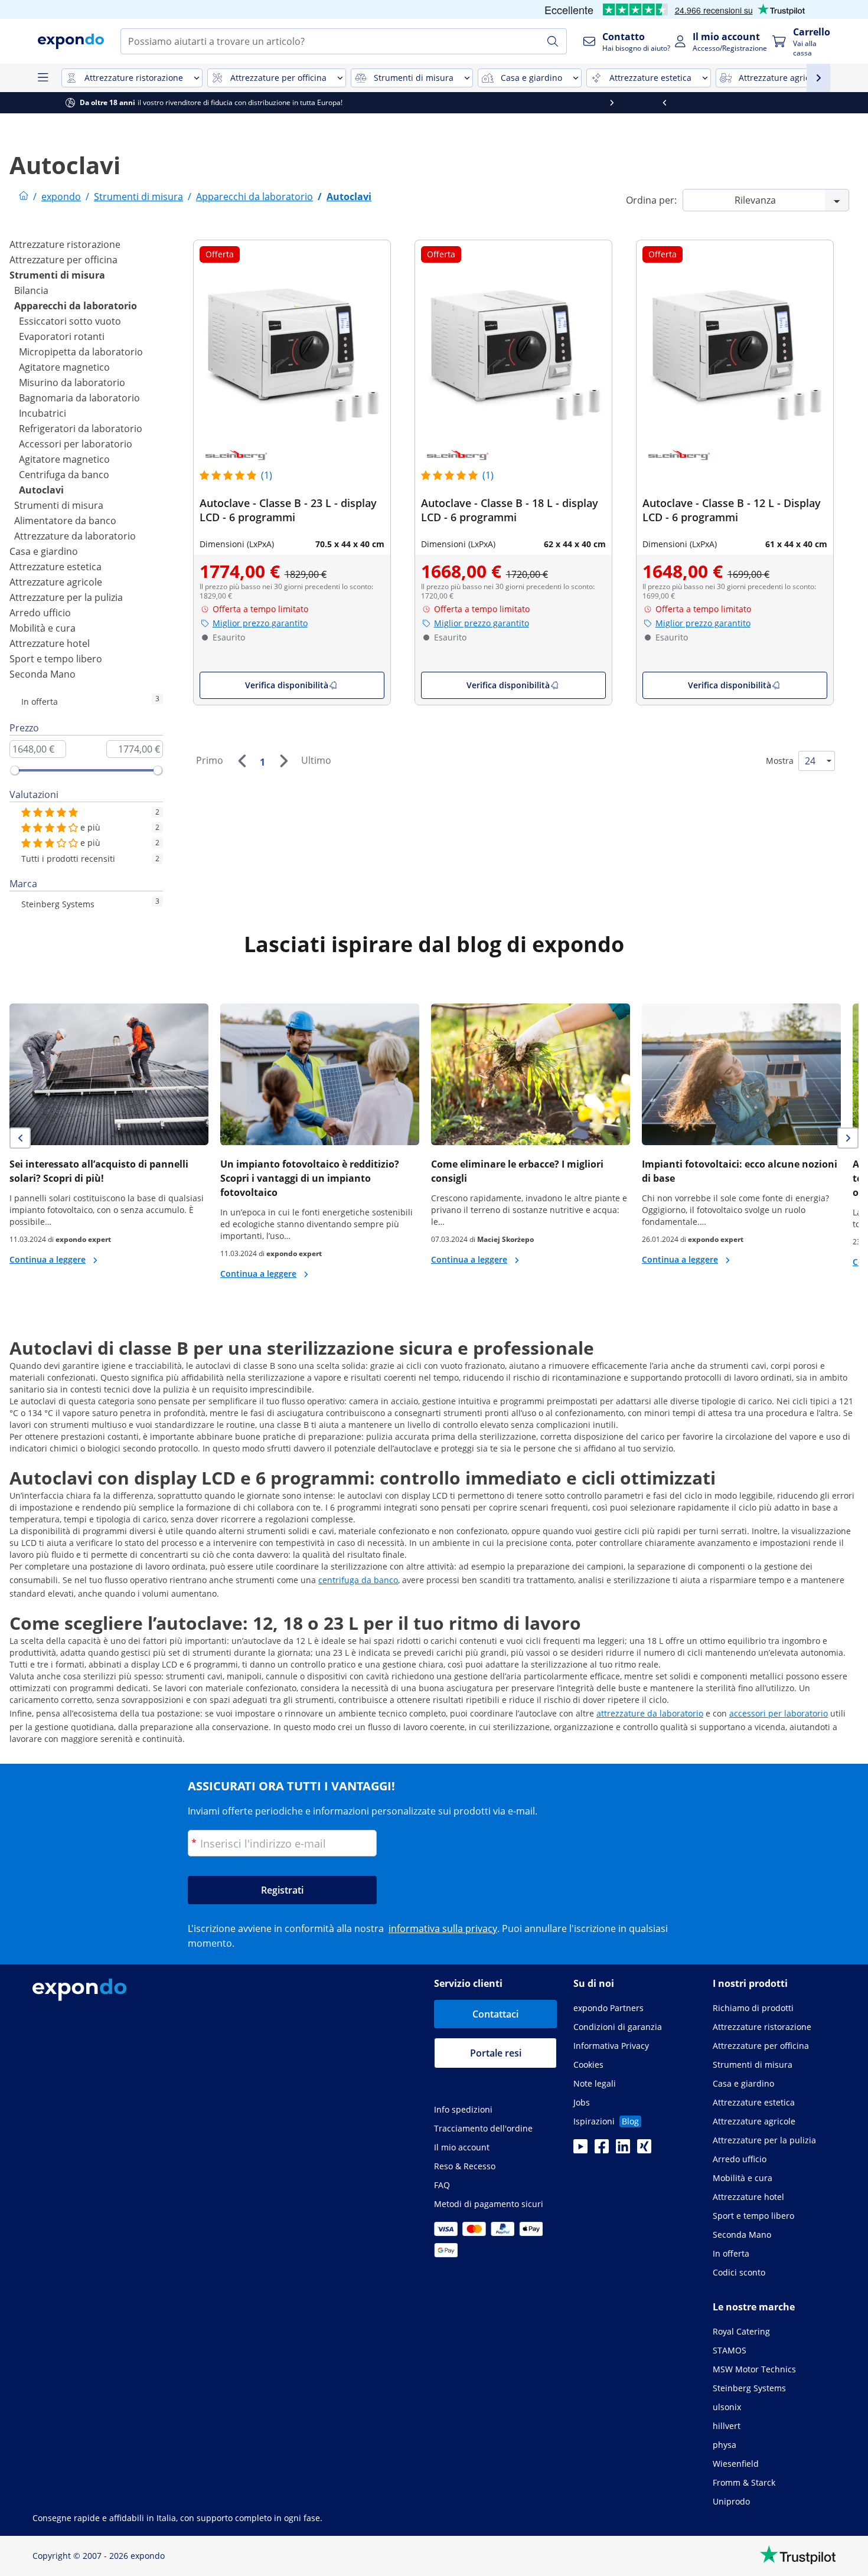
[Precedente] (242, 761)
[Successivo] (283, 761)
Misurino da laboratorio (72, 383)
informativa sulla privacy (443, 1928)
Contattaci (495, 2014)
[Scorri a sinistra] (27, 103)
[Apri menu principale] (43, 78)
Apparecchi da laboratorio (76, 306)
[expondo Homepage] (24, 197)
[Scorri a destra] (841, 103)
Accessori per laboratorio (76, 444)
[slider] (15, 770)
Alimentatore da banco (65, 521)
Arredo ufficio (40, 613)
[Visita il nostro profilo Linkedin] (623, 2150)
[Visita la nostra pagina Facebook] (602, 2150)
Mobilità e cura (43, 628)
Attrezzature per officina (63, 260)
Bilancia (31, 290)
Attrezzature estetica (56, 567)
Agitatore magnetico (64, 367)
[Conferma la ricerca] (553, 41)
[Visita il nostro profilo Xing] (644, 2150)
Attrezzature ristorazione (65, 244)
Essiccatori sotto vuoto (70, 321)
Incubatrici (43, 413)
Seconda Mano (43, 674)
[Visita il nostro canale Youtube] (580, 2150)
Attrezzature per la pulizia (66, 597)
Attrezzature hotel (50, 643)
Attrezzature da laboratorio (75, 536)
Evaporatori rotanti (62, 336)
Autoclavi (41, 490)
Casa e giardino (44, 551)
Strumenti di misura (57, 275)
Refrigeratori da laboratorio (81, 429)
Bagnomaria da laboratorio (79, 398)
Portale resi (496, 2053)
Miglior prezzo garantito (260, 623)
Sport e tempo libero (56, 659)
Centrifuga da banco (64, 475)
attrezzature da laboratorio (650, 1713)
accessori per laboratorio (779, 1713)
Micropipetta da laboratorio (81, 352)
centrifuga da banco (358, 1580)
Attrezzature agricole (56, 582)
